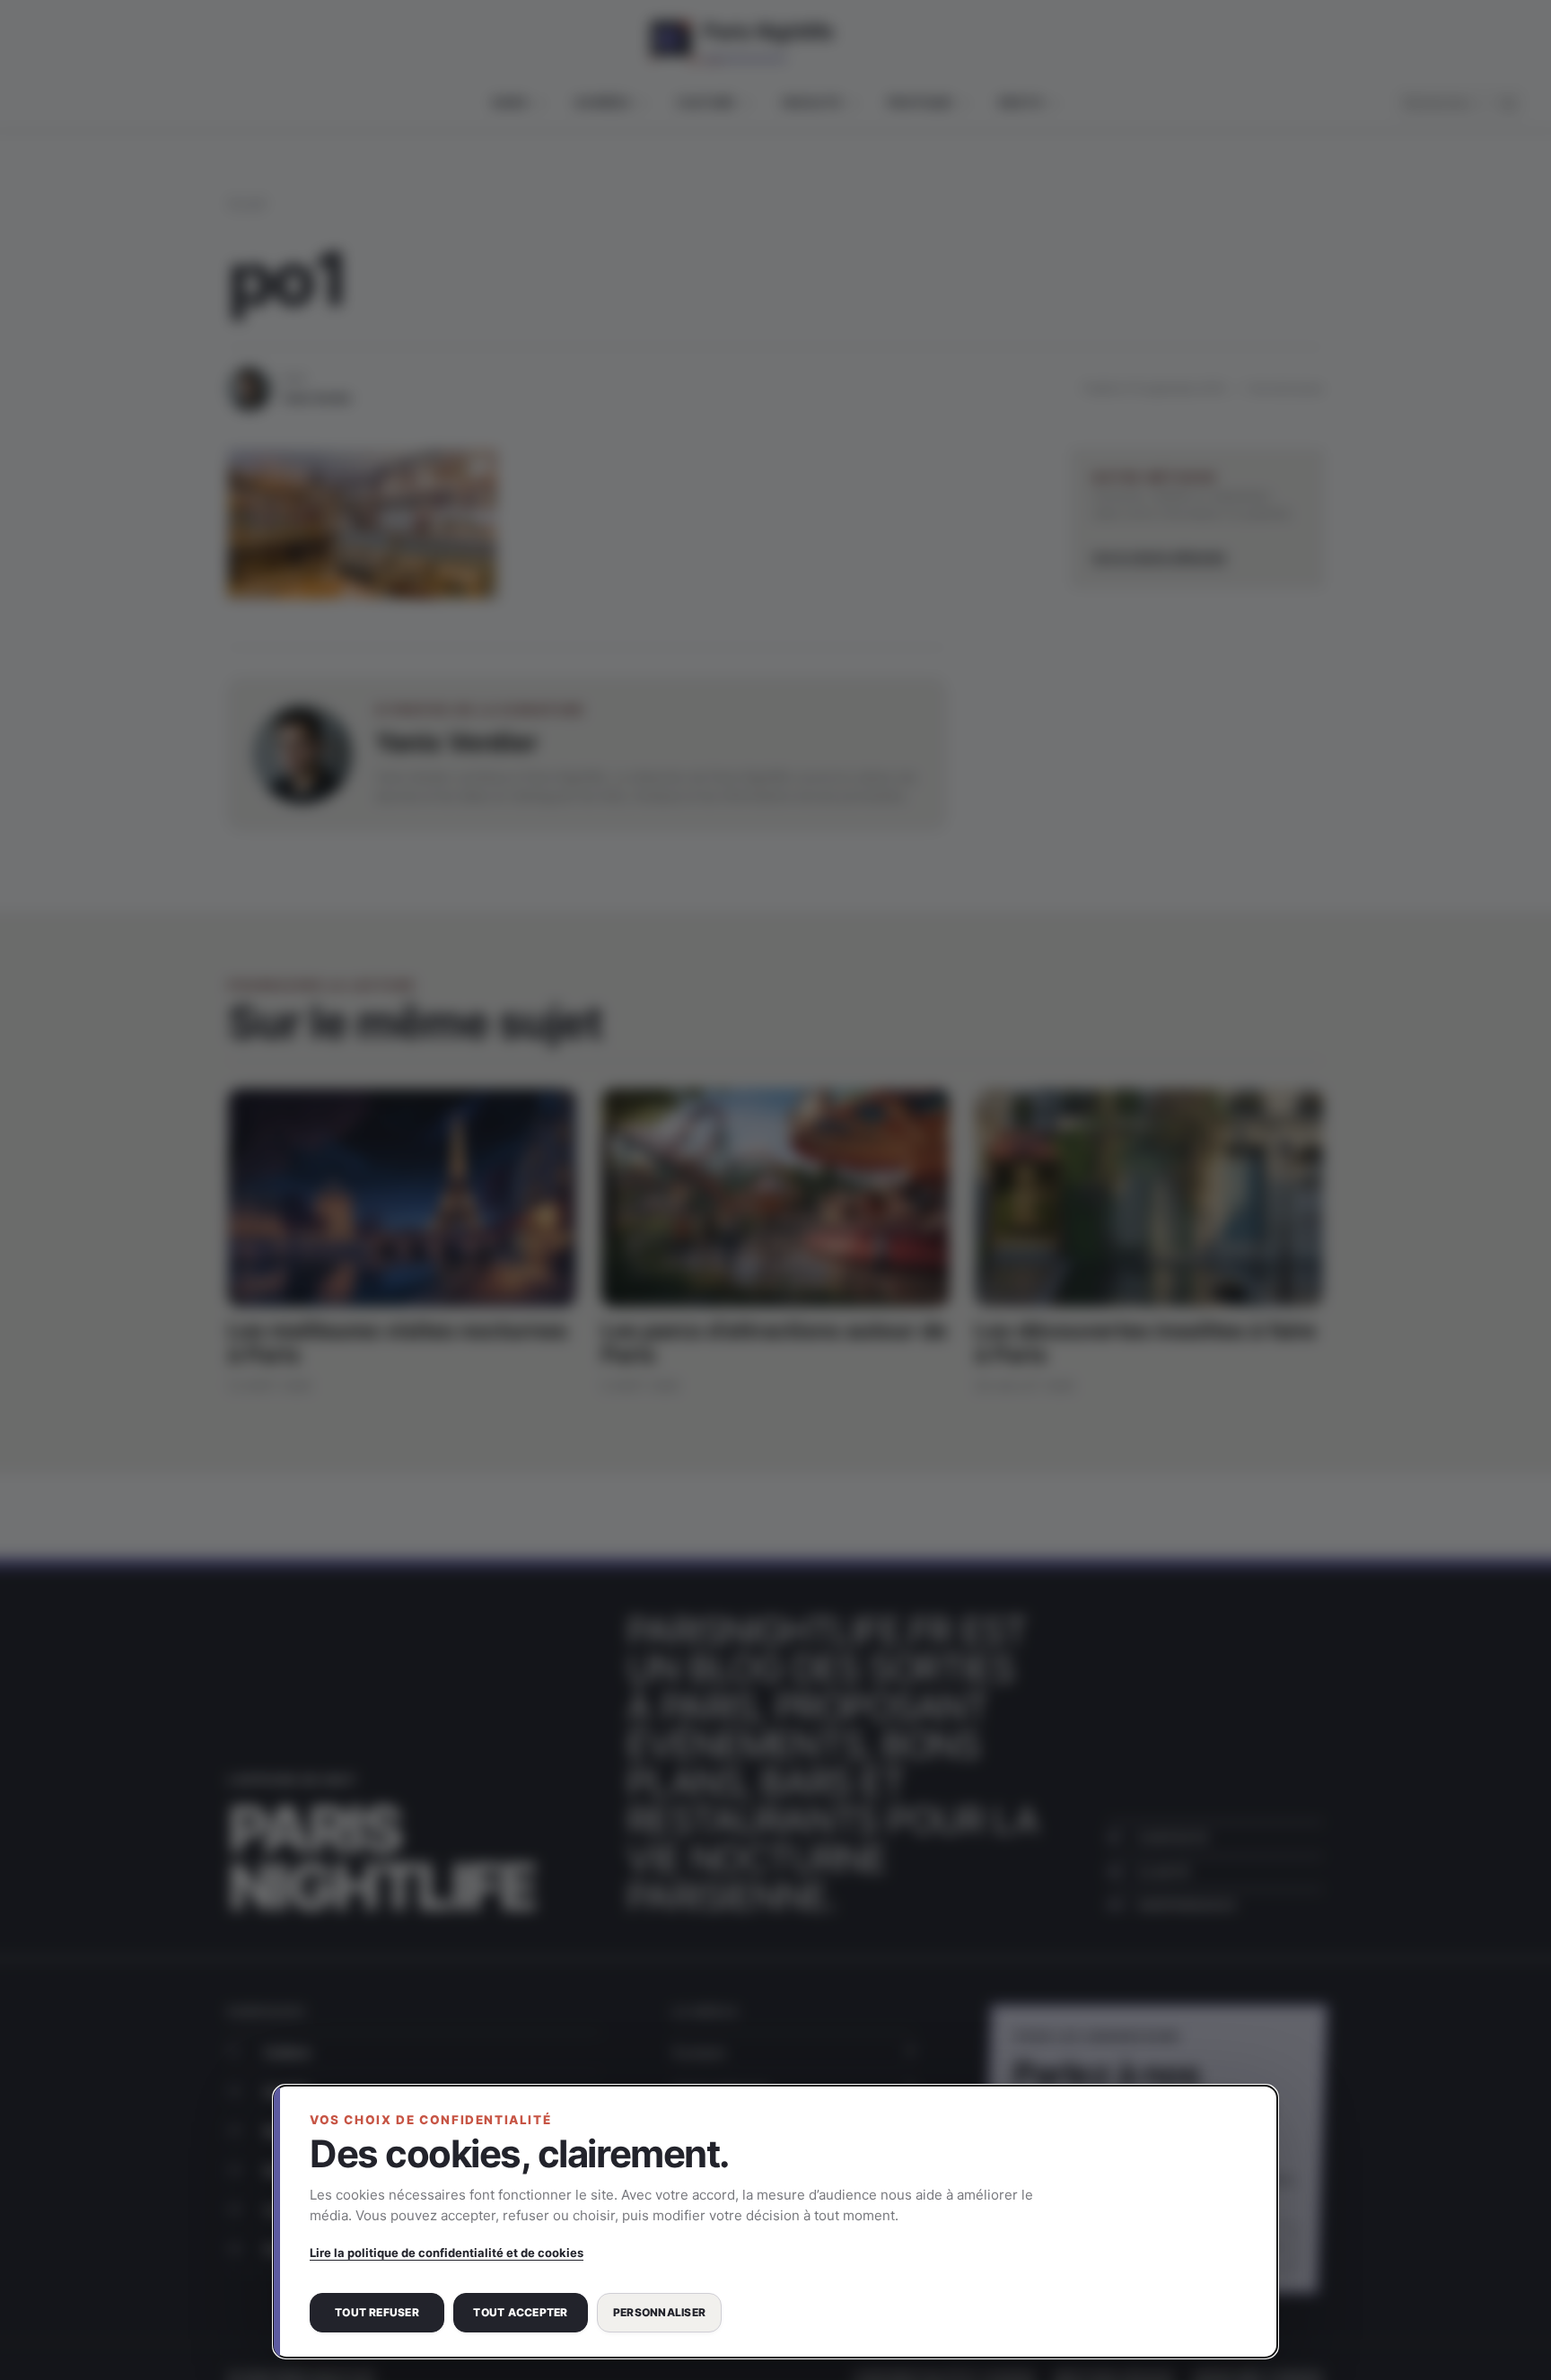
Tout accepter (520, 2312)
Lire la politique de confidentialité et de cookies (447, 2253)
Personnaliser (659, 2312)
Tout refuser (377, 2312)
